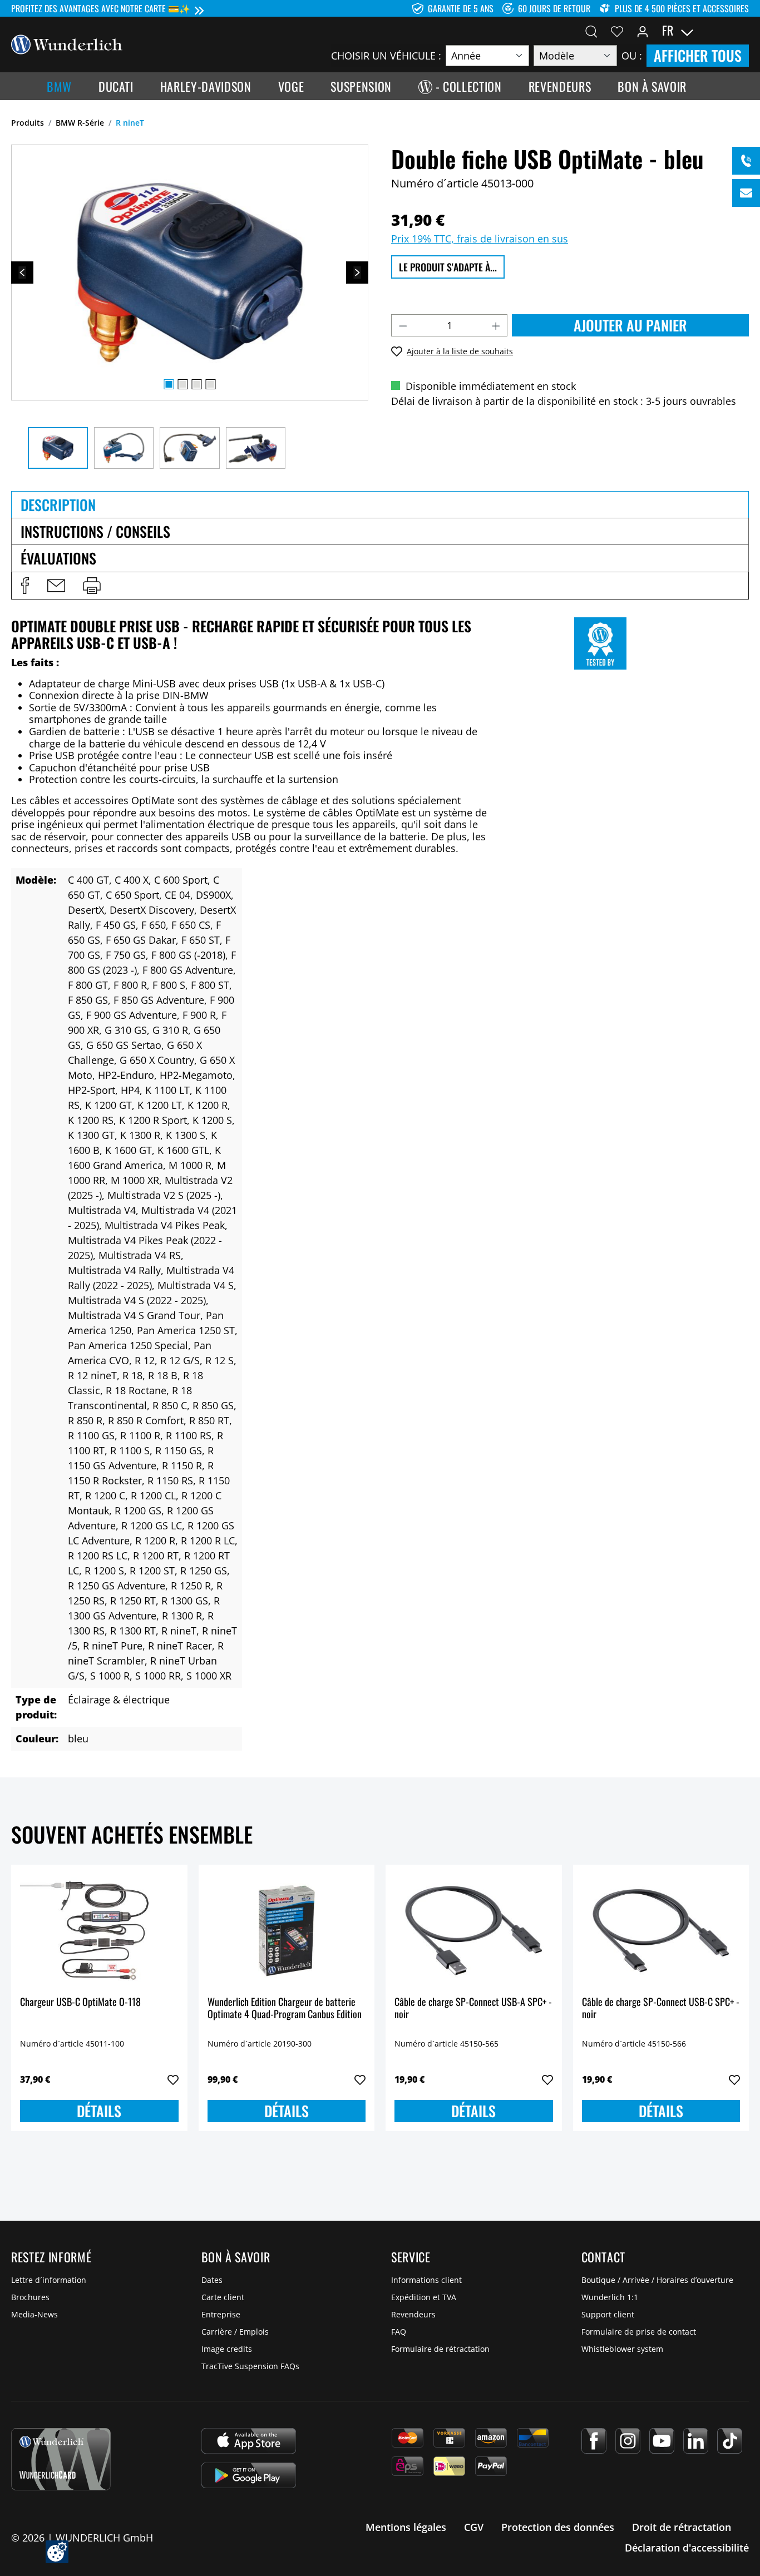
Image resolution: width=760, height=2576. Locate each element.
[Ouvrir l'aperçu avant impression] (92, 586)
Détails (99, 2111)
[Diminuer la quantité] (403, 325)
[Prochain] (357, 273)
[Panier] (742, 31)
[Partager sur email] (56, 586)
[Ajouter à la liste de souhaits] (173, 2080)
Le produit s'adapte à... (448, 267)
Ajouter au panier (630, 325)
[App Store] (249, 2441)
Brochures (30, 2297)
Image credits (227, 2349)
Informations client (426, 2280)
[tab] (380, 504)
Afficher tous (698, 55)
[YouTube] (662, 2441)
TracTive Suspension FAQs (250, 2366)
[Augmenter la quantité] (496, 325)
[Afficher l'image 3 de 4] (197, 384)
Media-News (34, 2314)
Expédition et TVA (424, 2297)
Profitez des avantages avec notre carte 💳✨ (101, 8)
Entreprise (221, 2314)
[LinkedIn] (696, 2441)
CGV (474, 2527)
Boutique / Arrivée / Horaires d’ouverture (657, 2280)
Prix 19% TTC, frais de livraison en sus (480, 239)
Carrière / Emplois (235, 2332)
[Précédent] (22, 273)
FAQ (399, 2332)
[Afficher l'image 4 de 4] (211, 384)
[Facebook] (594, 2441)
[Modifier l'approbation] (57, 2552)
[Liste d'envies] (617, 31)
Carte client (223, 2297)
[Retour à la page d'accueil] (67, 43)
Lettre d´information (49, 2280)
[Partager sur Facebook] (25, 586)
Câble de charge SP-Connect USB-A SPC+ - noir (473, 2008)
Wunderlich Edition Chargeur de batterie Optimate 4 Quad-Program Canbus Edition (285, 2008)
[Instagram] (628, 2441)
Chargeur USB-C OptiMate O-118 (80, 2002)
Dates (212, 2280)
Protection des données (558, 2527)
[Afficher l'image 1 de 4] (169, 384)
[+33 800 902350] (746, 161)
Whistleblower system (622, 2349)
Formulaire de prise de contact (639, 2332)
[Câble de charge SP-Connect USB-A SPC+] (474, 1929)
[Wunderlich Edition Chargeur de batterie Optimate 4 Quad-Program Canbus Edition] (287, 1929)
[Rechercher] (591, 31)
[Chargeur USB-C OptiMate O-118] (99, 1929)
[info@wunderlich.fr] (746, 193)
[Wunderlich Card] (61, 2459)
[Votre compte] (643, 31)
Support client (608, 2314)
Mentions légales (406, 2527)
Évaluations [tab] (58, 558)
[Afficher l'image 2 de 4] (183, 384)
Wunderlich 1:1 (610, 2297)
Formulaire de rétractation (440, 2349)
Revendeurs (413, 2314)
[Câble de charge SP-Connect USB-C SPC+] (661, 1929)
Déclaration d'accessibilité (687, 2548)
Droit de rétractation (682, 2527)
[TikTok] (730, 2441)
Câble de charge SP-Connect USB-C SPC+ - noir (661, 2008)
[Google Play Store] (249, 2475)
